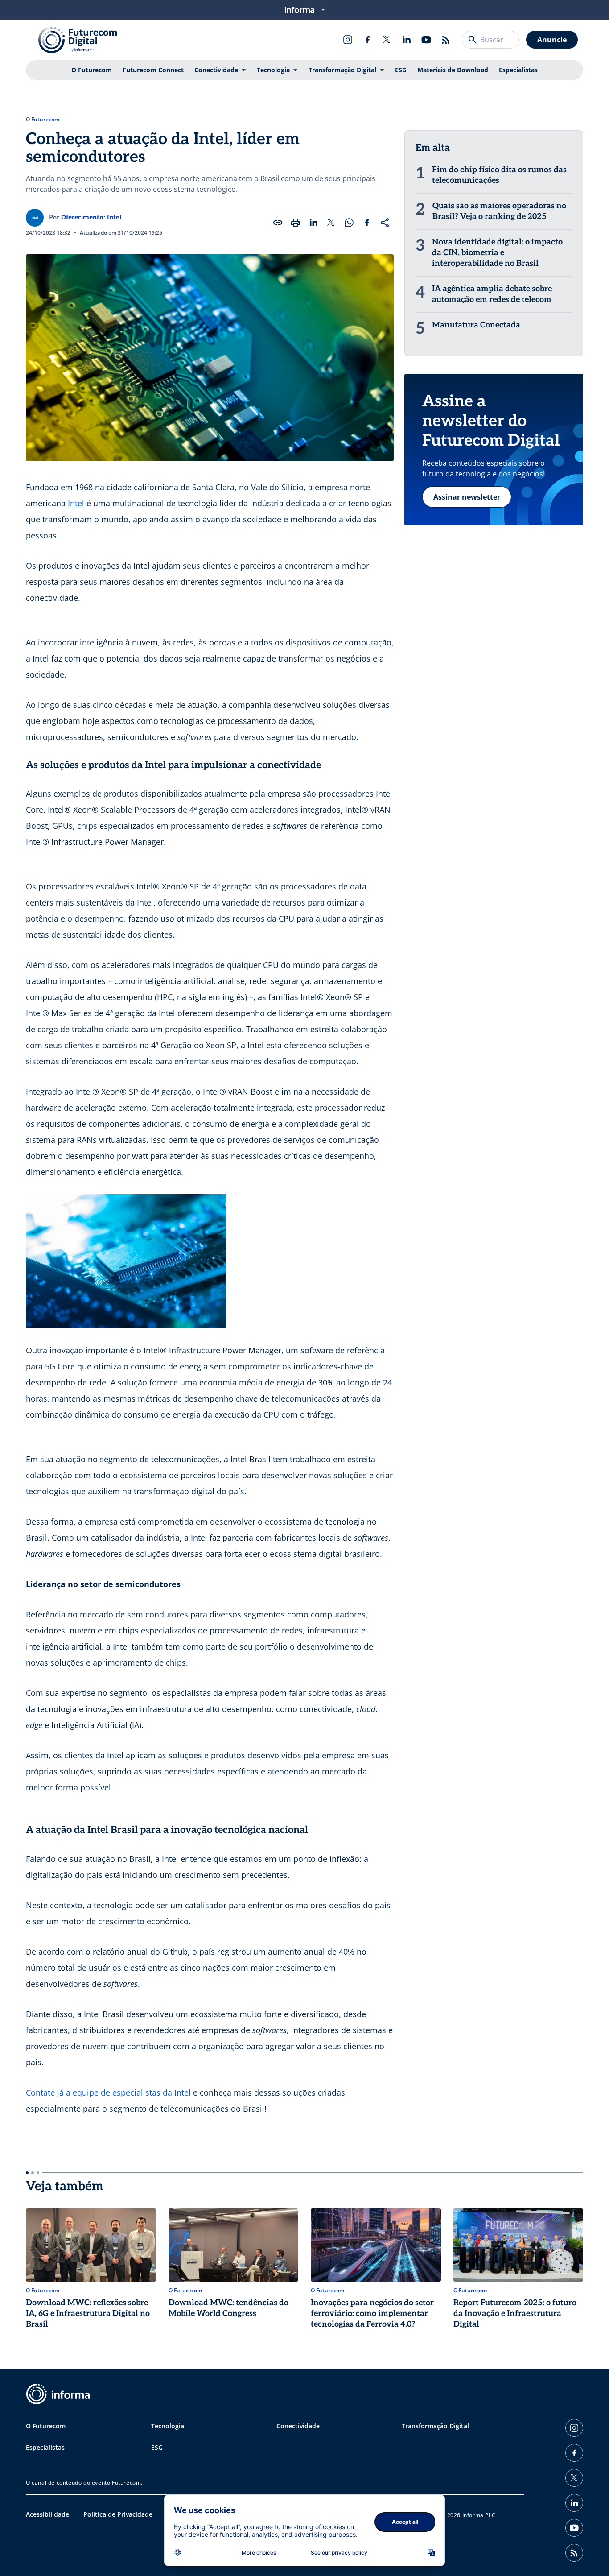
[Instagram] (348, 40)
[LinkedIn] (407, 40)
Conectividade (216, 70)
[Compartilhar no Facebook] (367, 223)
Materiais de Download (453, 70)
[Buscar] (473, 40)
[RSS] (446, 40)
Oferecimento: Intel (91, 217)
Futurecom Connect (153, 70)
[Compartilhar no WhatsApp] (349, 223)
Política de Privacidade (118, 2514)
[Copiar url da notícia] (278, 223)
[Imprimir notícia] (296, 223)
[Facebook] (367, 40)
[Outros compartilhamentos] (385, 223)
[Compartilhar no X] (331, 223)
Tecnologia (273, 70)
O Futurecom (92, 70)
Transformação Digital (342, 70)
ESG (401, 70)
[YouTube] (426, 40)
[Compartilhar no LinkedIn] (313, 223)
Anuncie (552, 40)
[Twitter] (387, 40)
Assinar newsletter (467, 497)
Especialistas (518, 70)
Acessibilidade (47, 2514)
